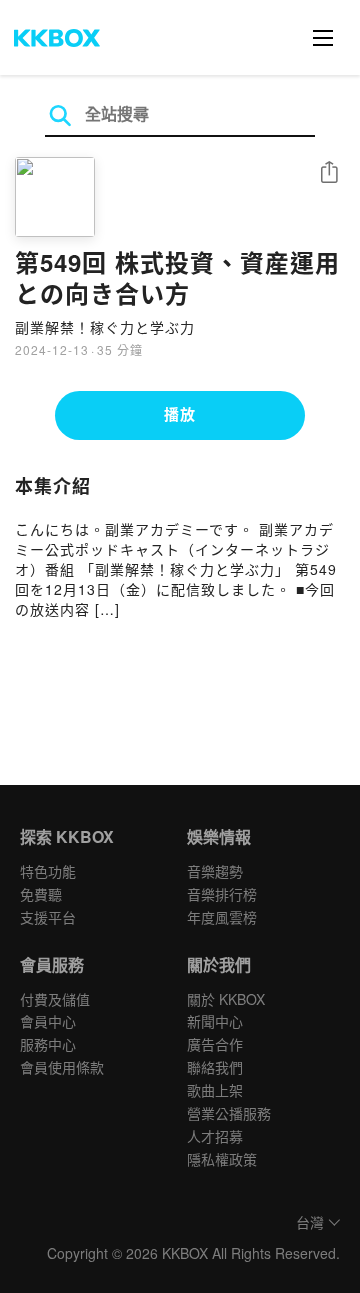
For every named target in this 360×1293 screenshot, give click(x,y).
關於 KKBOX (226, 999)
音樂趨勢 (215, 871)
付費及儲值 (55, 999)
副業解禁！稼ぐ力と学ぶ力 (105, 327)
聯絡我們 (215, 1067)
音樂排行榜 (222, 894)
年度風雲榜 (222, 917)
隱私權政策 (222, 1159)
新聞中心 (215, 1021)
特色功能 (48, 871)
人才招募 (215, 1136)
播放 (180, 414)
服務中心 (48, 1044)
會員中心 (48, 1021)
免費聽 (41, 894)
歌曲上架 (215, 1090)
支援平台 (48, 917)
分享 (329, 173)
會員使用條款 (62, 1067)
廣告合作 (215, 1044)
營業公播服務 (229, 1113)
